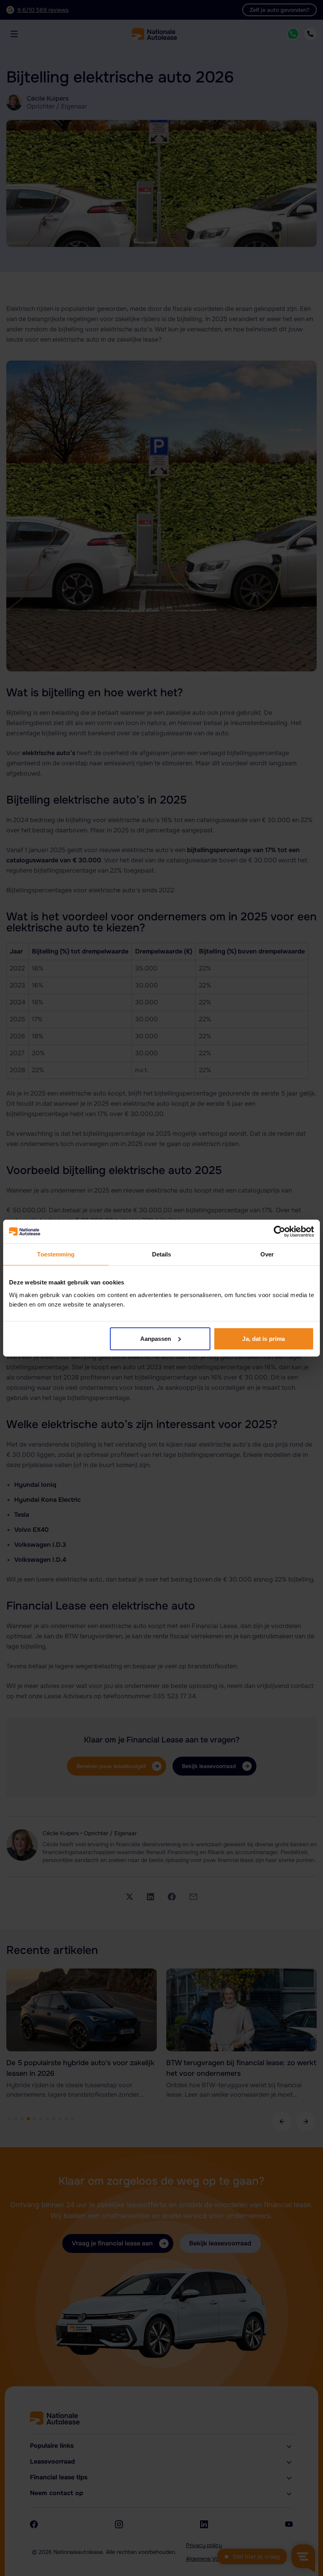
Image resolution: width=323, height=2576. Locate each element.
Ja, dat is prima (264, 1338)
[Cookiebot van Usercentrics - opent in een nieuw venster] (279, 1232)
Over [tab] (267, 1254)
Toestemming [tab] (56, 1254)
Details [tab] (162, 1254)
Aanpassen (156, 1338)
